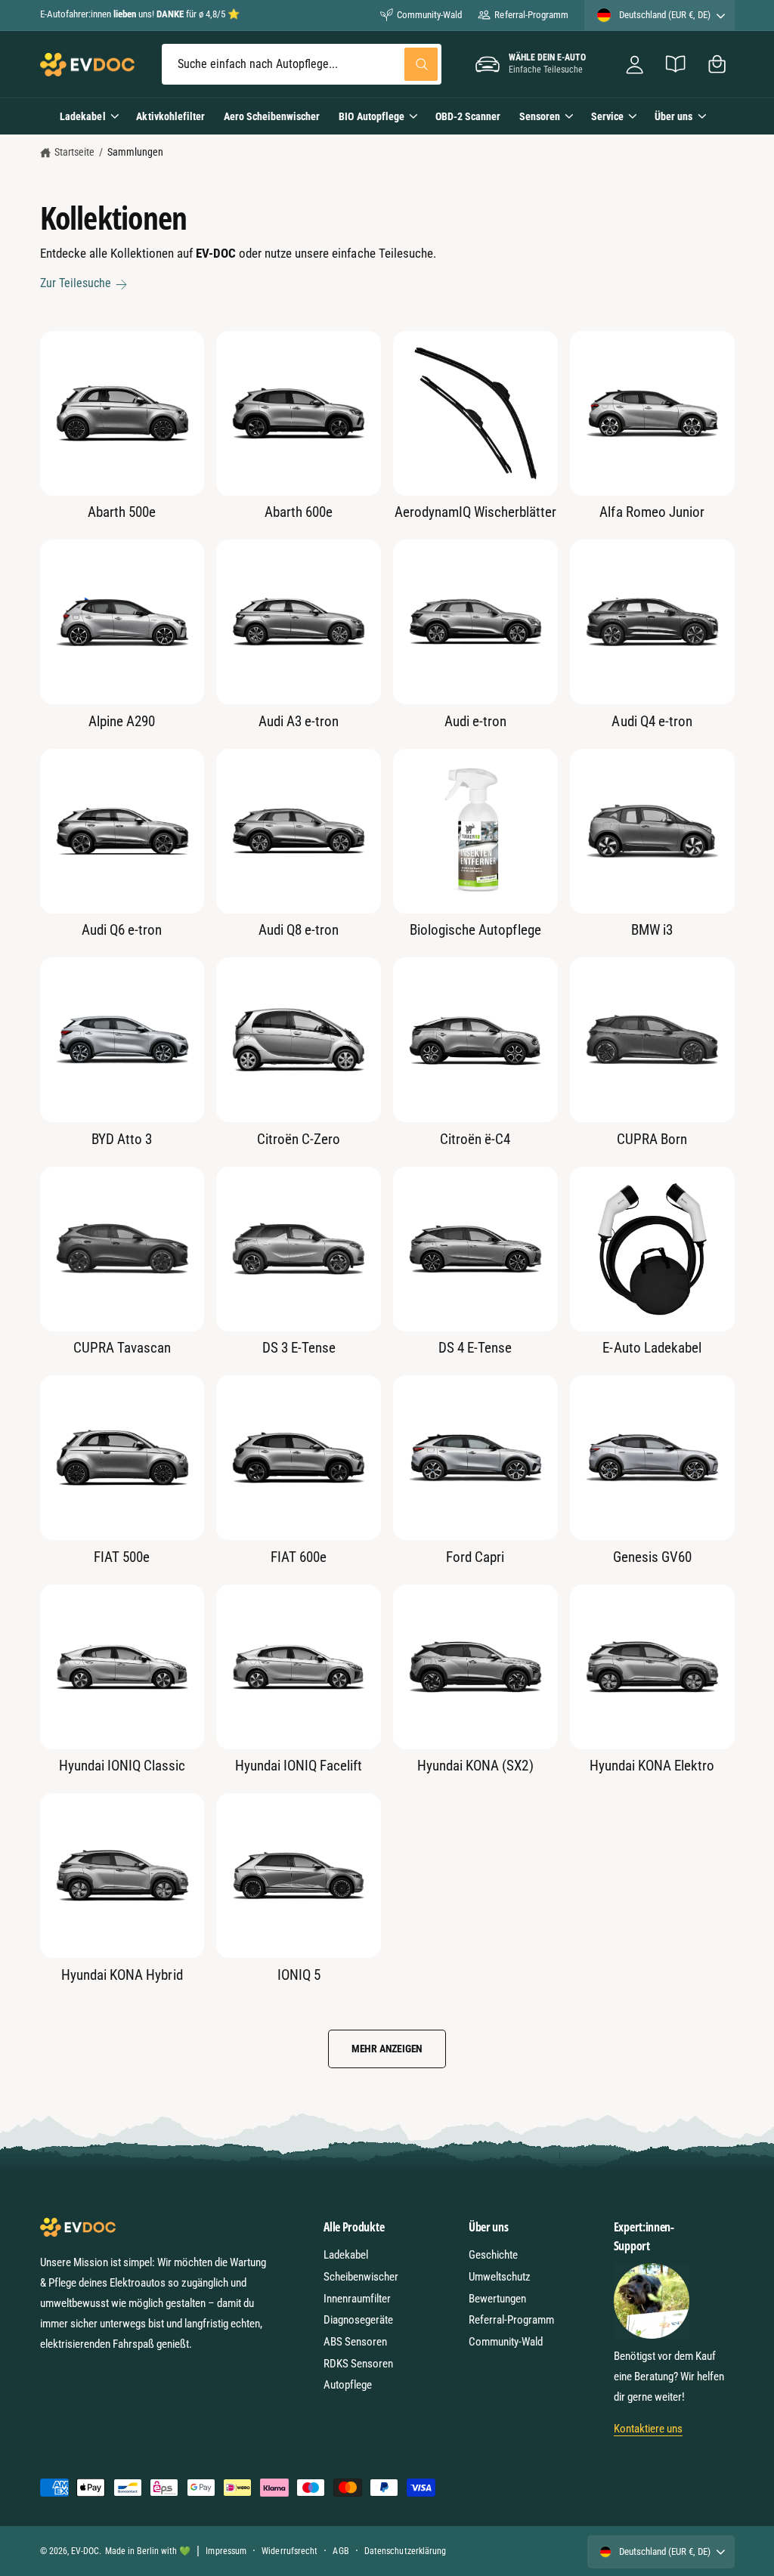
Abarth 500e (122, 512)
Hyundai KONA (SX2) (475, 1766)
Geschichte (493, 2255)
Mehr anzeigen (387, 2049)
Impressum (226, 2551)
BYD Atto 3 (122, 1139)
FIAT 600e (299, 1557)
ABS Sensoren (355, 2342)
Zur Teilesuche (76, 283)
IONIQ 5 (299, 1975)
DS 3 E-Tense (299, 1348)
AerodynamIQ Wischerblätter (476, 512)
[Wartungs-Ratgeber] (676, 65)
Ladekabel (346, 2255)
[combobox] (302, 65)
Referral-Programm (531, 15)
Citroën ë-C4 (475, 1139)
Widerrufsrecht (289, 2551)
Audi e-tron (475, 721)
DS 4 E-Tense (475, 1348)
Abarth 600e (299, 512)
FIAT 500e (122, 1557)
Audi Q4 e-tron (652, 721)
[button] (717, 65)
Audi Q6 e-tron (122, 930)
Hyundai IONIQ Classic (122, 1766)
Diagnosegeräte (358, 2320)
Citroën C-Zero (299, 1139)
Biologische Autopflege (475, 930)
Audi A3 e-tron (299, 721)
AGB (341, 2551)
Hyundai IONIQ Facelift (299, 1766)
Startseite (74, 152)
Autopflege (348, 2385)
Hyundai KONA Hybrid (122, 1975)
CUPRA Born (652, 1139)
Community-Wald (429, 15)
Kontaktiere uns (648, 2429)
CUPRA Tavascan (122, 1348)
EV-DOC (85, 2551)
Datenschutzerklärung (405, 2551)
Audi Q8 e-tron (299, 930)
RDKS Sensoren (358, 2364)
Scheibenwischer (361, 2277)
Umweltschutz (500, 2277)
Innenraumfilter (357, 2299)
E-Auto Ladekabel (652, 1348)
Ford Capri (475, 1557)
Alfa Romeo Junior (652, 512)
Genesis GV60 (652, 1557)
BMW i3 (652, 930)
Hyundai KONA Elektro (652, 1766)
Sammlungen (135, 152)
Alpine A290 (122, 721)
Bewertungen (497, 2299)
